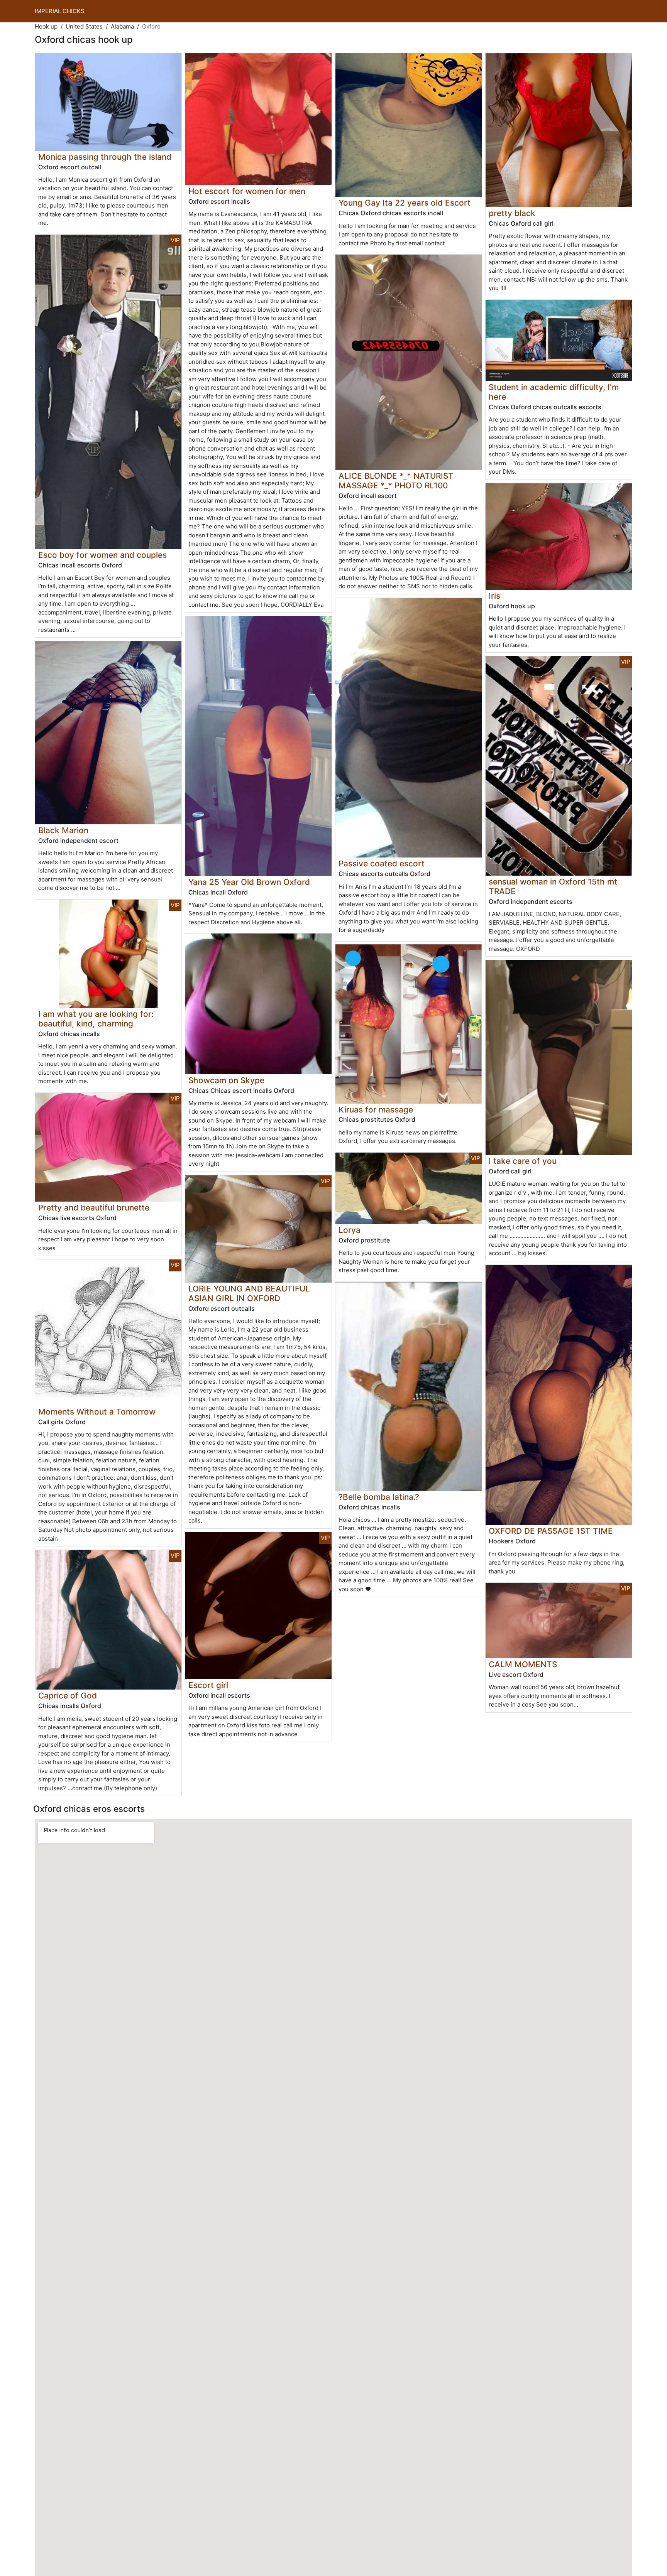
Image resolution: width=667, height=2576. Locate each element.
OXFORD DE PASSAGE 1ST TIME (551, 1531)
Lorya (350, 1230)
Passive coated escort (382, 863)
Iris (494, 596)
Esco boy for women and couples (102, 555)
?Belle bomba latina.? (379, 1497)
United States (84, 26)
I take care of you (523, 1161)
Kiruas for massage (376, 1110)
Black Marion (63, 830)
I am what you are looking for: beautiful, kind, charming (96, 1019)
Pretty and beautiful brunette (94, 1208)
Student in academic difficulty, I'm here (554, 392)
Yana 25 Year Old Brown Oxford (249, 882)
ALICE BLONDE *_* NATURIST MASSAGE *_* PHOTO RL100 (396, 481)
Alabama (122, 26)
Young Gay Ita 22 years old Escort (405, 203)
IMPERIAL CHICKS (60, 11)
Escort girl (208, 1685)
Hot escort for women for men (247, 191)
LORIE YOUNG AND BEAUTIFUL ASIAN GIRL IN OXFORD (249, 1293)
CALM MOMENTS (523, 1664)
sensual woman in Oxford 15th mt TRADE (553, 886)
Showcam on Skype (226, 1080)
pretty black (512, 213)
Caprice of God (68, 1696)
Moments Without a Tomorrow (97, 1412)
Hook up (46, 26)
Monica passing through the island (105, 157)
